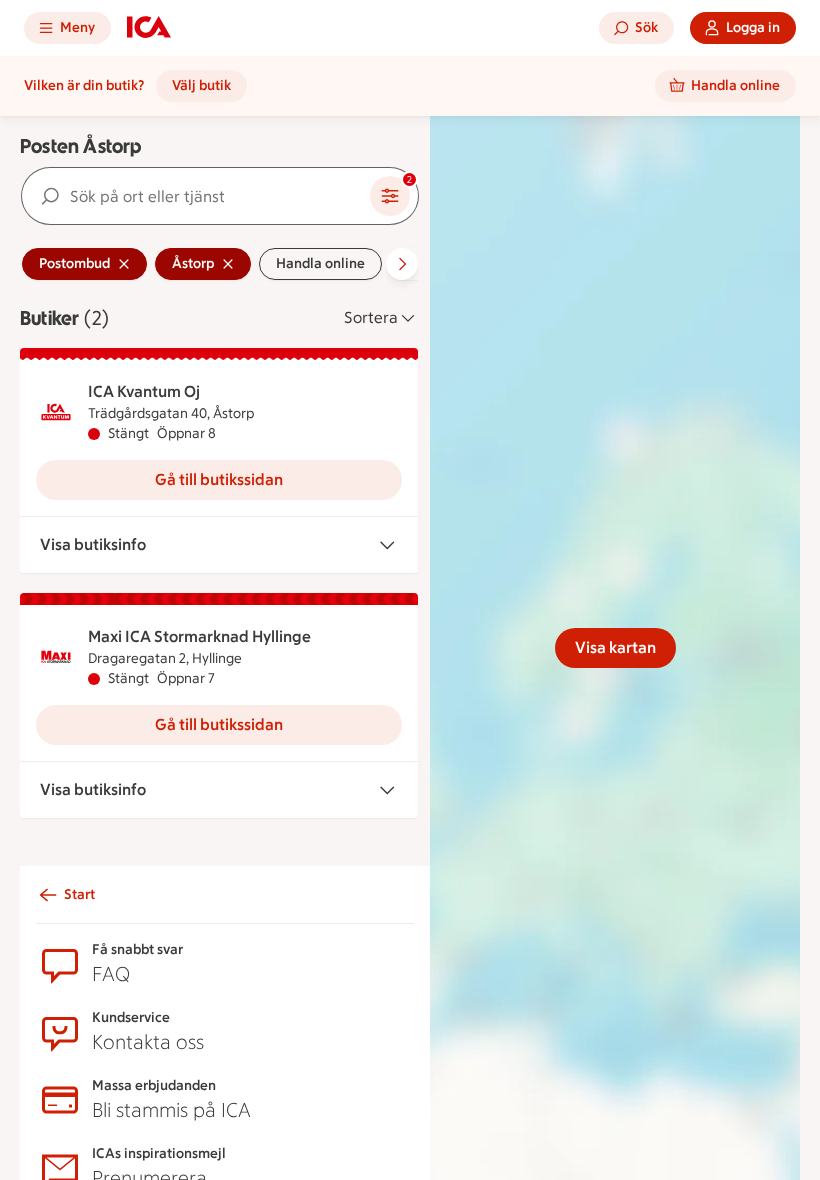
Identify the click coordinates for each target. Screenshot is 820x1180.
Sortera (371, 317)
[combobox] (196, 196)
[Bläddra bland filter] (402, 264)
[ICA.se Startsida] (149, 28)
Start (79, 894)
